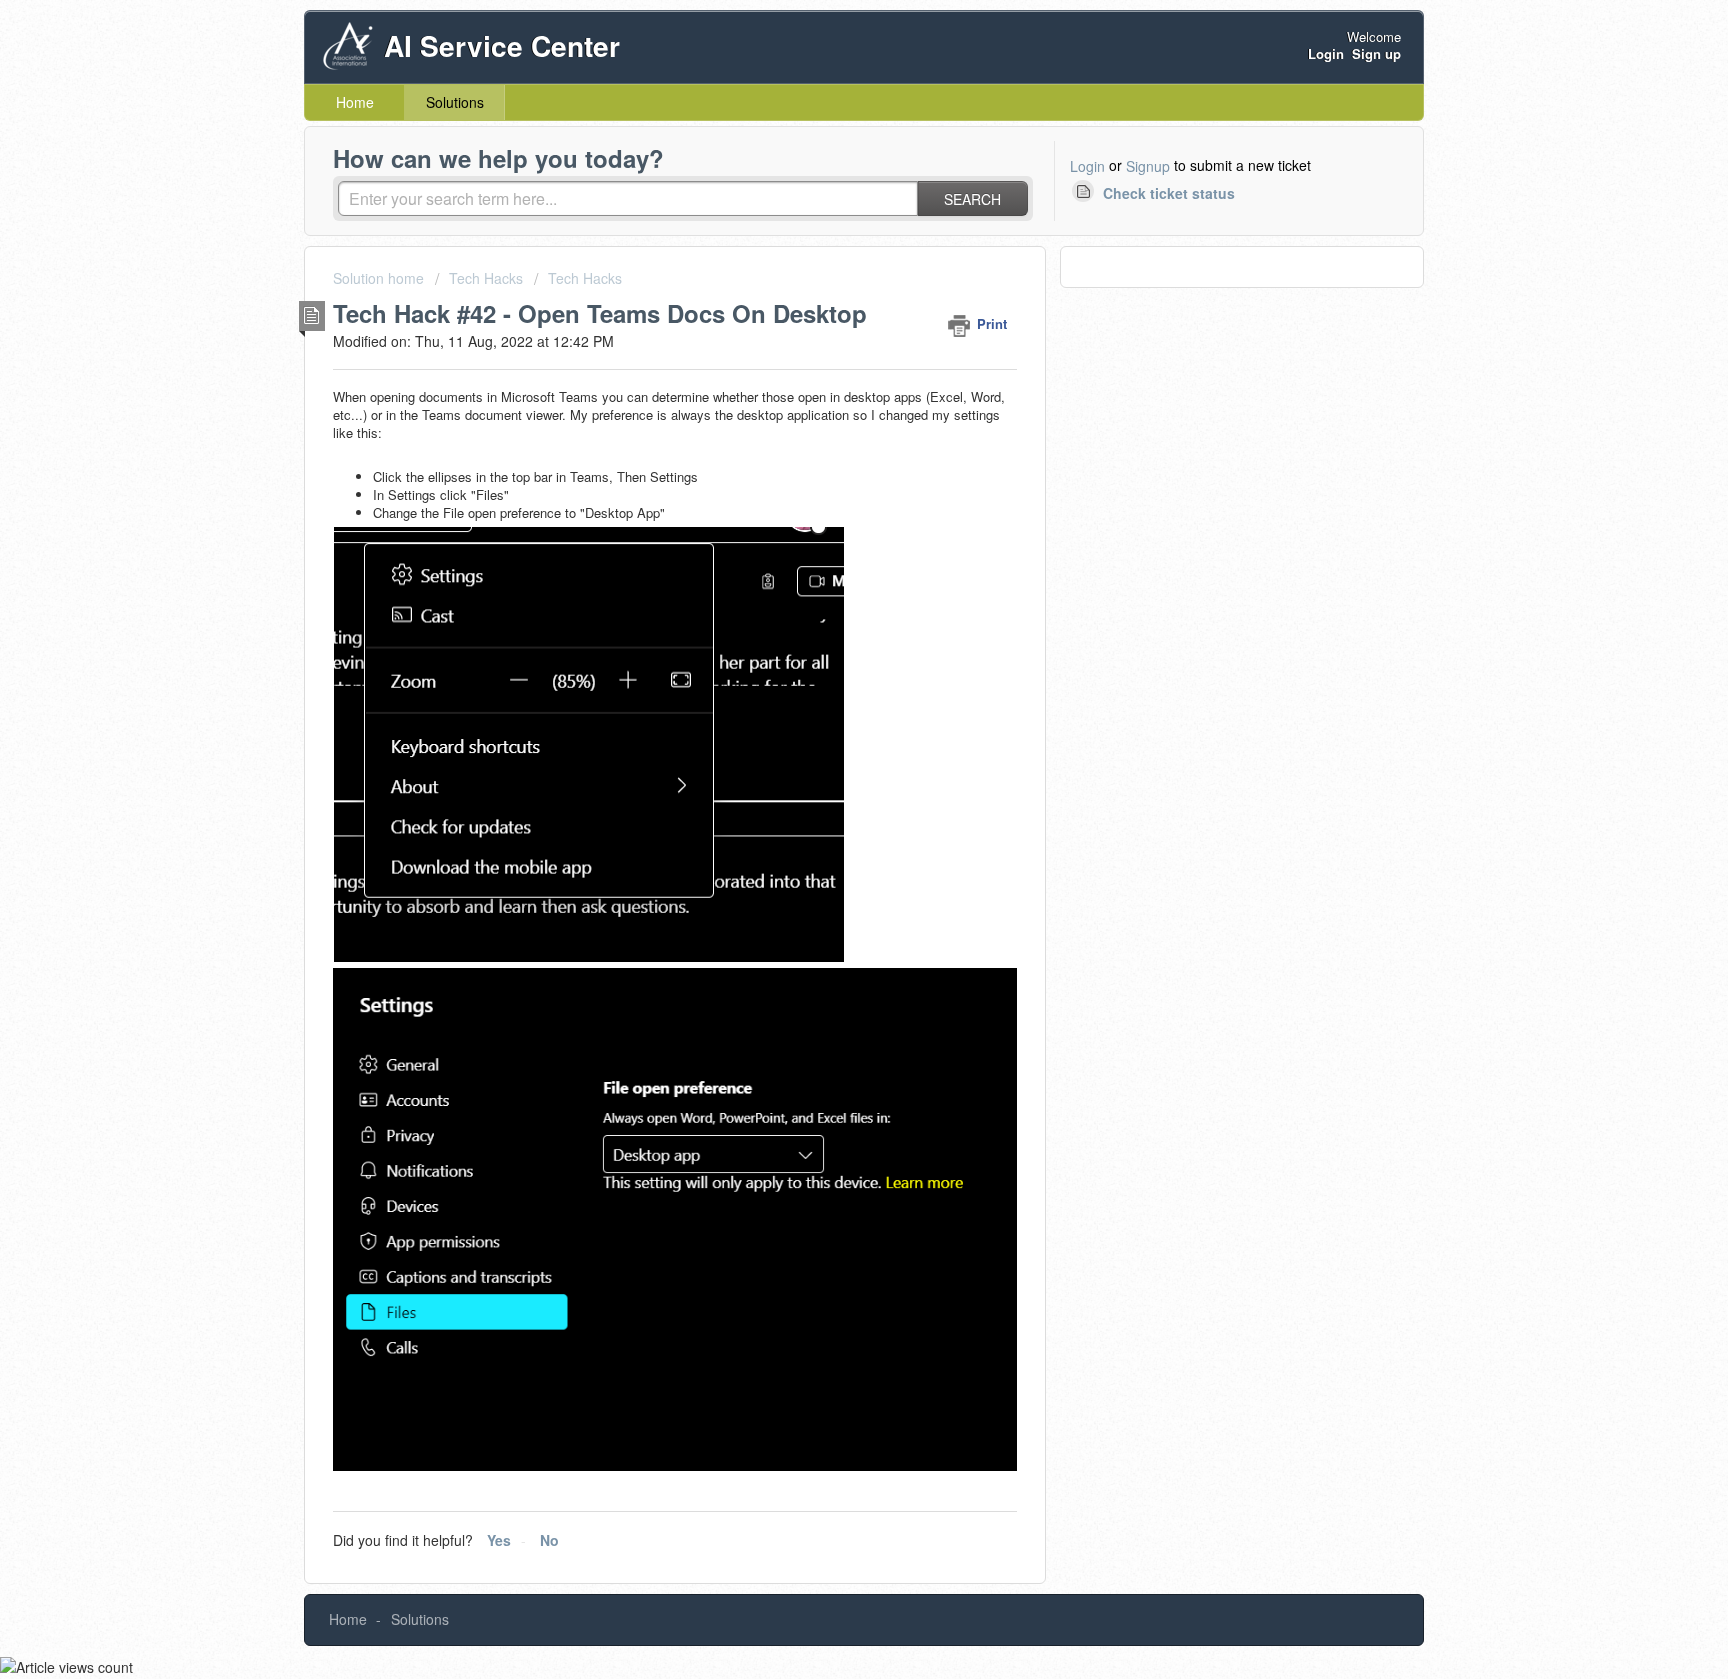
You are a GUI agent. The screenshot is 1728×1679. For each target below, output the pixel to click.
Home (355, 102)
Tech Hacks (486, 278)
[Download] (827, 588)
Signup (1148, 166)
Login (1087, 166)
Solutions (455, 102)
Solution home (380, 278)
